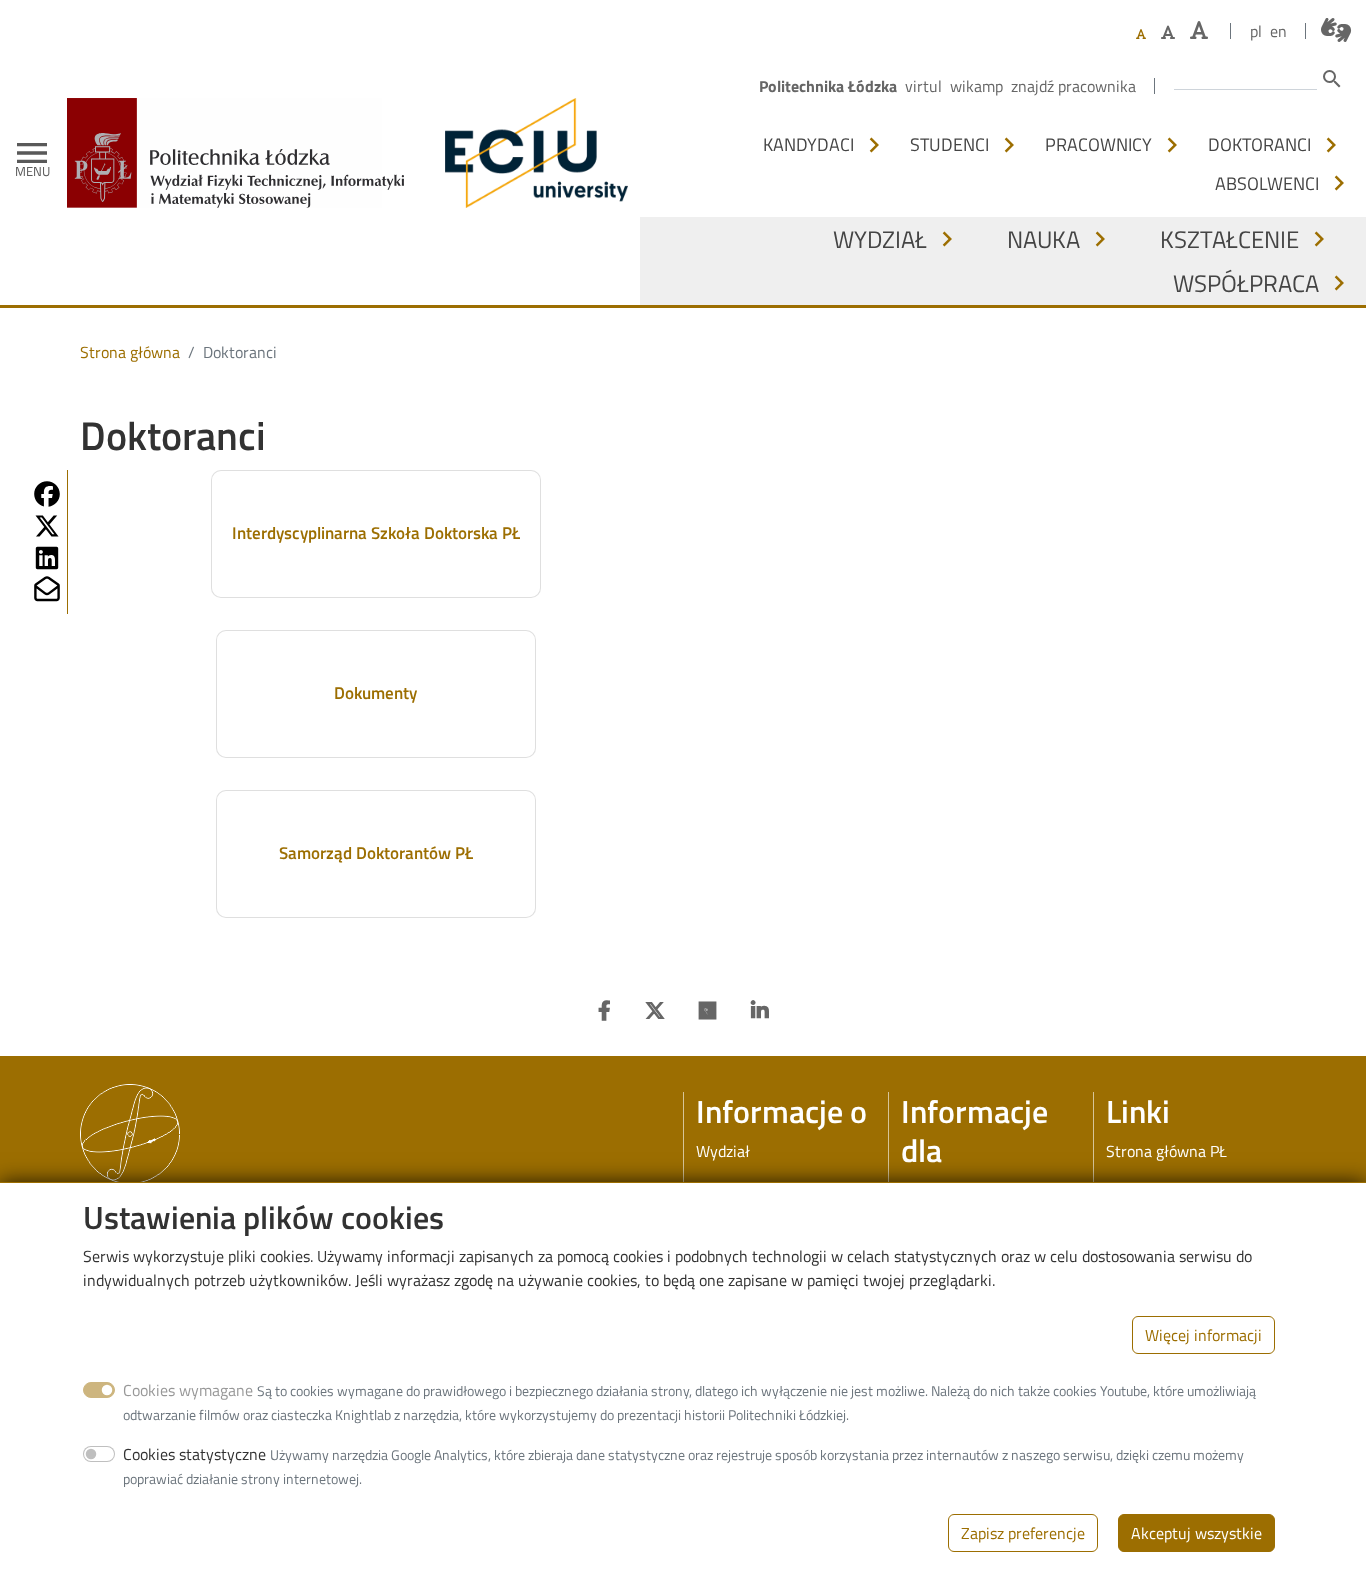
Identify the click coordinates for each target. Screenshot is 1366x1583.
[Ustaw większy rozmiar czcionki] (1168, 32)
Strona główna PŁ (1166, 1151)
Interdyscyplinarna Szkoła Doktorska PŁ (376, 533)
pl (1256, 31)
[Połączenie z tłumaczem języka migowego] (1336, 30)
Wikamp (976, 86)
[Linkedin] (760, 1011)
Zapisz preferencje (1023, 1533)
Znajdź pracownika (1073, 86)
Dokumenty (375, 693)
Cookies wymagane (188, 1390)
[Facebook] (604, 1011)
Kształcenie (1229, 239)
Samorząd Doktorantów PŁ (376, 853)
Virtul (923, 86)
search (1332, 79)
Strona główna (130, 352)
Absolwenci (1267, 183)
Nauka (1043, 239)
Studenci (949, 144)
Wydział (880, 239)
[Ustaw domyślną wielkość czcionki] (1141, 34)
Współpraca (1246, 283)
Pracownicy (1098, 144)
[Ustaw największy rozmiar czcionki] (1199, 30)
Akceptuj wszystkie (1196, 1533)
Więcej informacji (1203, 1335)
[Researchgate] (708, 1011)
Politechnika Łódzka (828, 86)
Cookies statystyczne (194, 1454)
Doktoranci (1259, 144)
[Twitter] (655, 1011)
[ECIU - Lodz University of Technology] (532, 153)
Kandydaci (808, 144)
